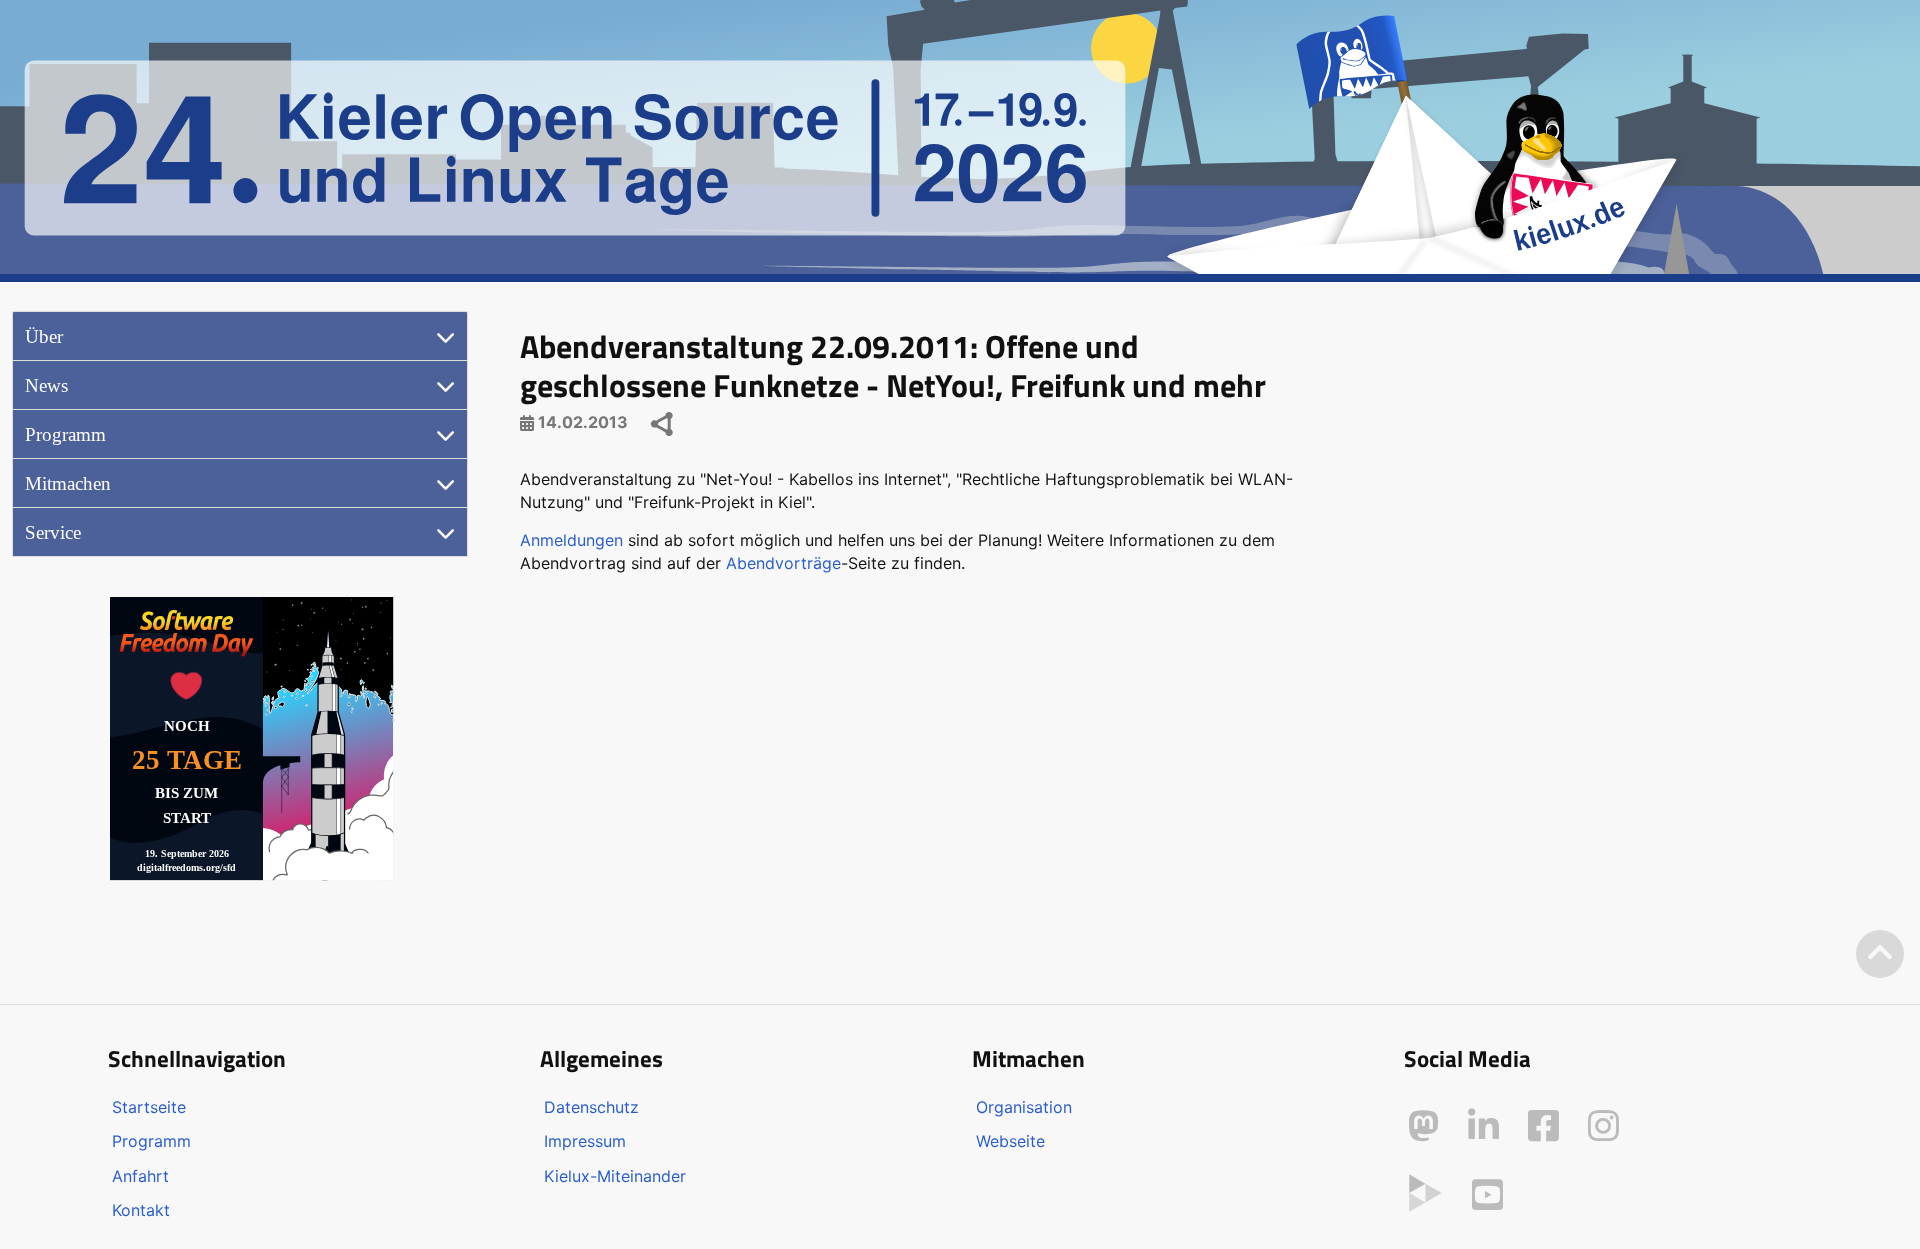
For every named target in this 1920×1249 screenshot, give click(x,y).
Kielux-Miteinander (615, 1176)
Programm (65, 434)
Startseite (149, 1107)
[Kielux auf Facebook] (1543, 1126)
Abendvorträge (783, 563)
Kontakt (141, 1210)
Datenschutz (591, 1107)
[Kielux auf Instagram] (1603, 1126)
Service (53, 532)
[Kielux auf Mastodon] (1423, 1126)
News (46, 385)
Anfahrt (140, 1176)
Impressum (585, 1141)
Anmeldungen (571, 540)
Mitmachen (68, 483)
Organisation (1024, 1107)
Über (44, 336)
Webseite (1010, 1141)
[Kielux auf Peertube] (1425, 1191)
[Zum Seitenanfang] (1880, 954)
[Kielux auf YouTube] (1487, 1195)
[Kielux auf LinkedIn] (1483, 1126)
